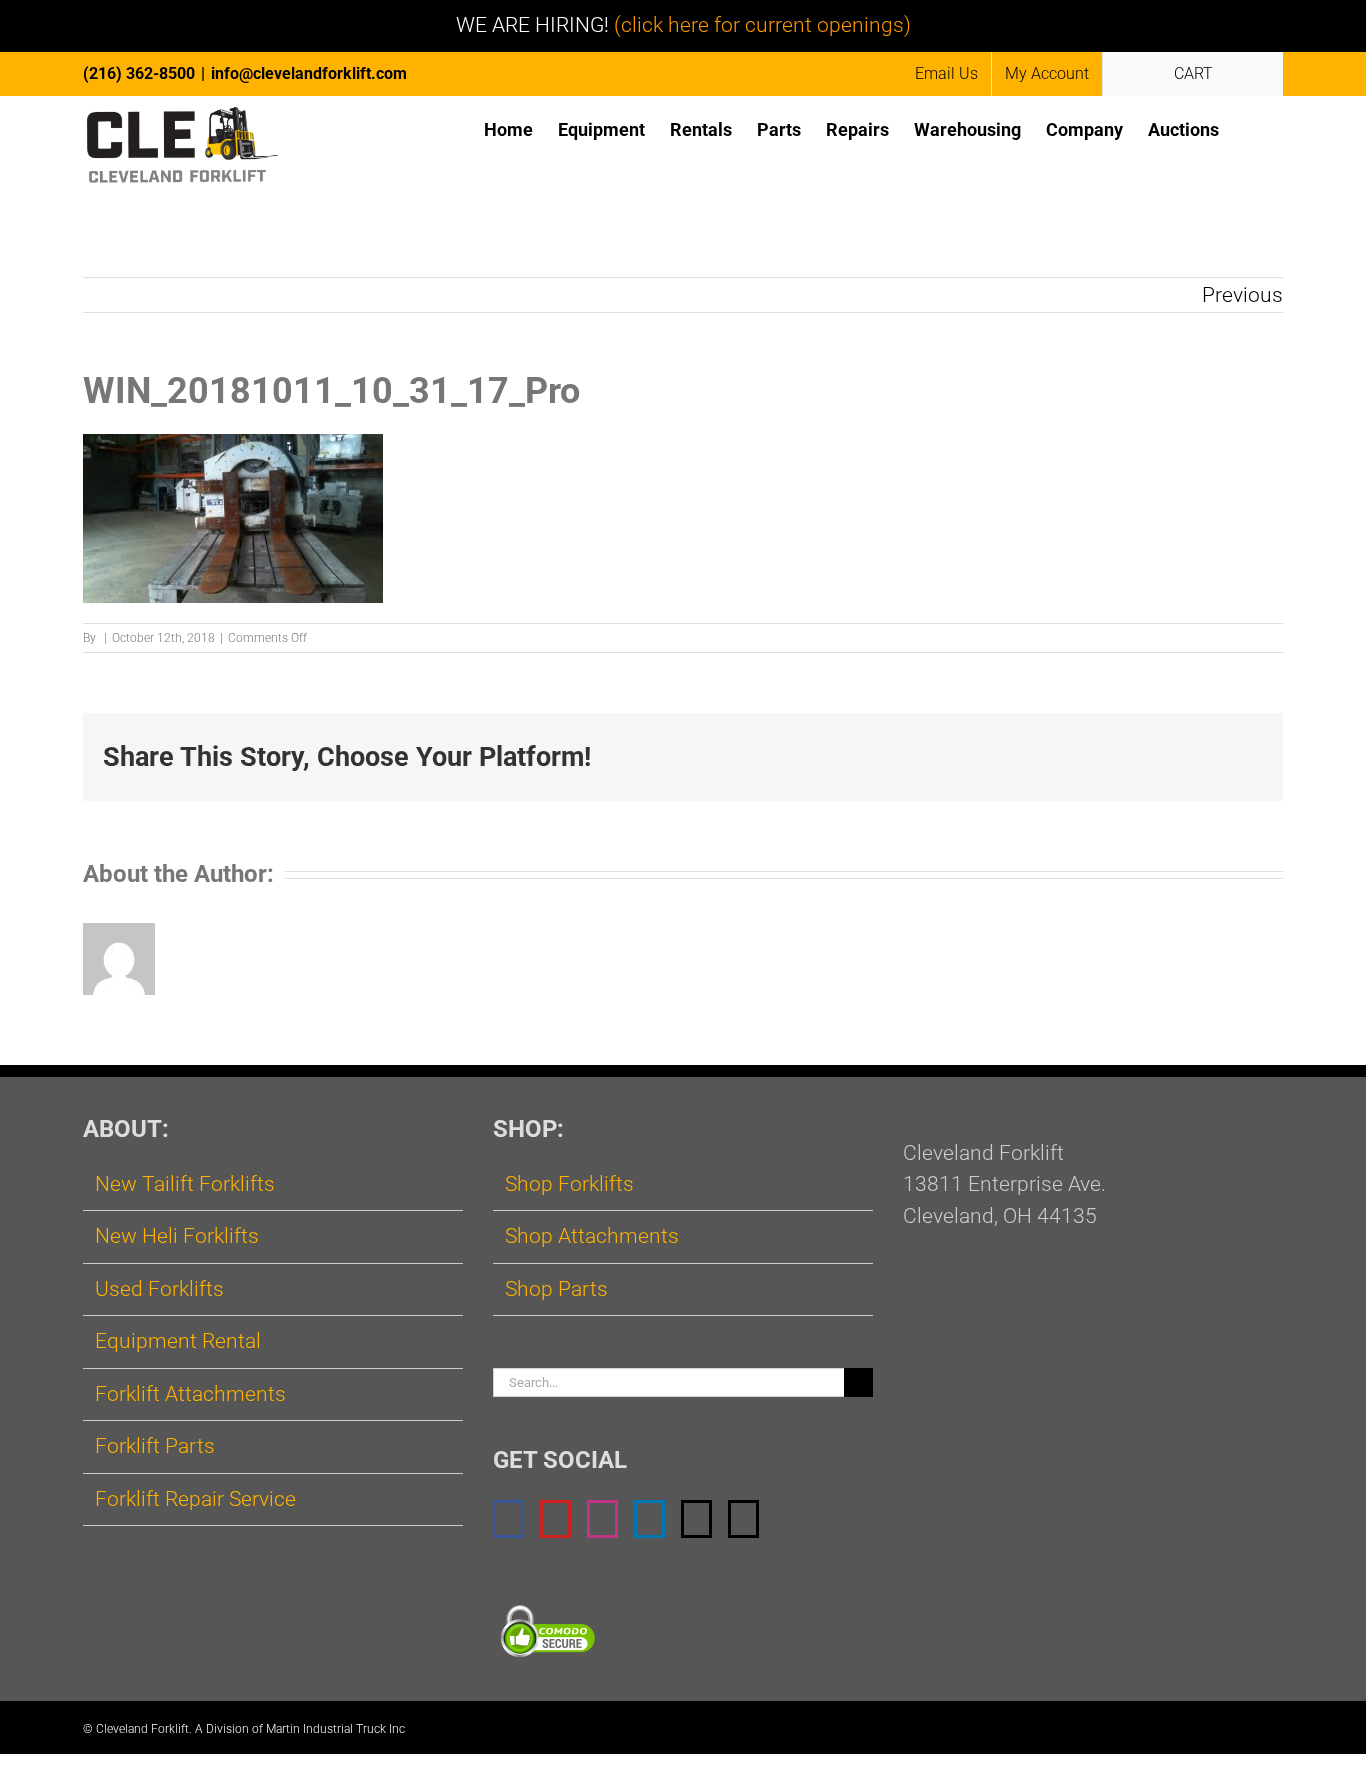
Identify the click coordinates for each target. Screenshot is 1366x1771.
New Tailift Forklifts (185, 1184)
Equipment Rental (178, 1341)
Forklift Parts (155, 1446)
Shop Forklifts (569, 1184)
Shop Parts (556, 1289)
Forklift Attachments (190, 1394)
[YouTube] (555, 1519)
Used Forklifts (159, 1289)
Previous (1242, 295)
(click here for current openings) (762, 25)
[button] (1251, 128)
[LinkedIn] (649, 1519)
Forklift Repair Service (195, 1499)
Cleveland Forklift (142, 1729)
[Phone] (743, 1519)
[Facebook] (508, 1519)
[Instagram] (602, 1519)
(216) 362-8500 (139, 73)
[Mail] (696, 1519)
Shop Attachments (592, 1236)
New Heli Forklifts (177, 1236)
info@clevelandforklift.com (309, 73)
